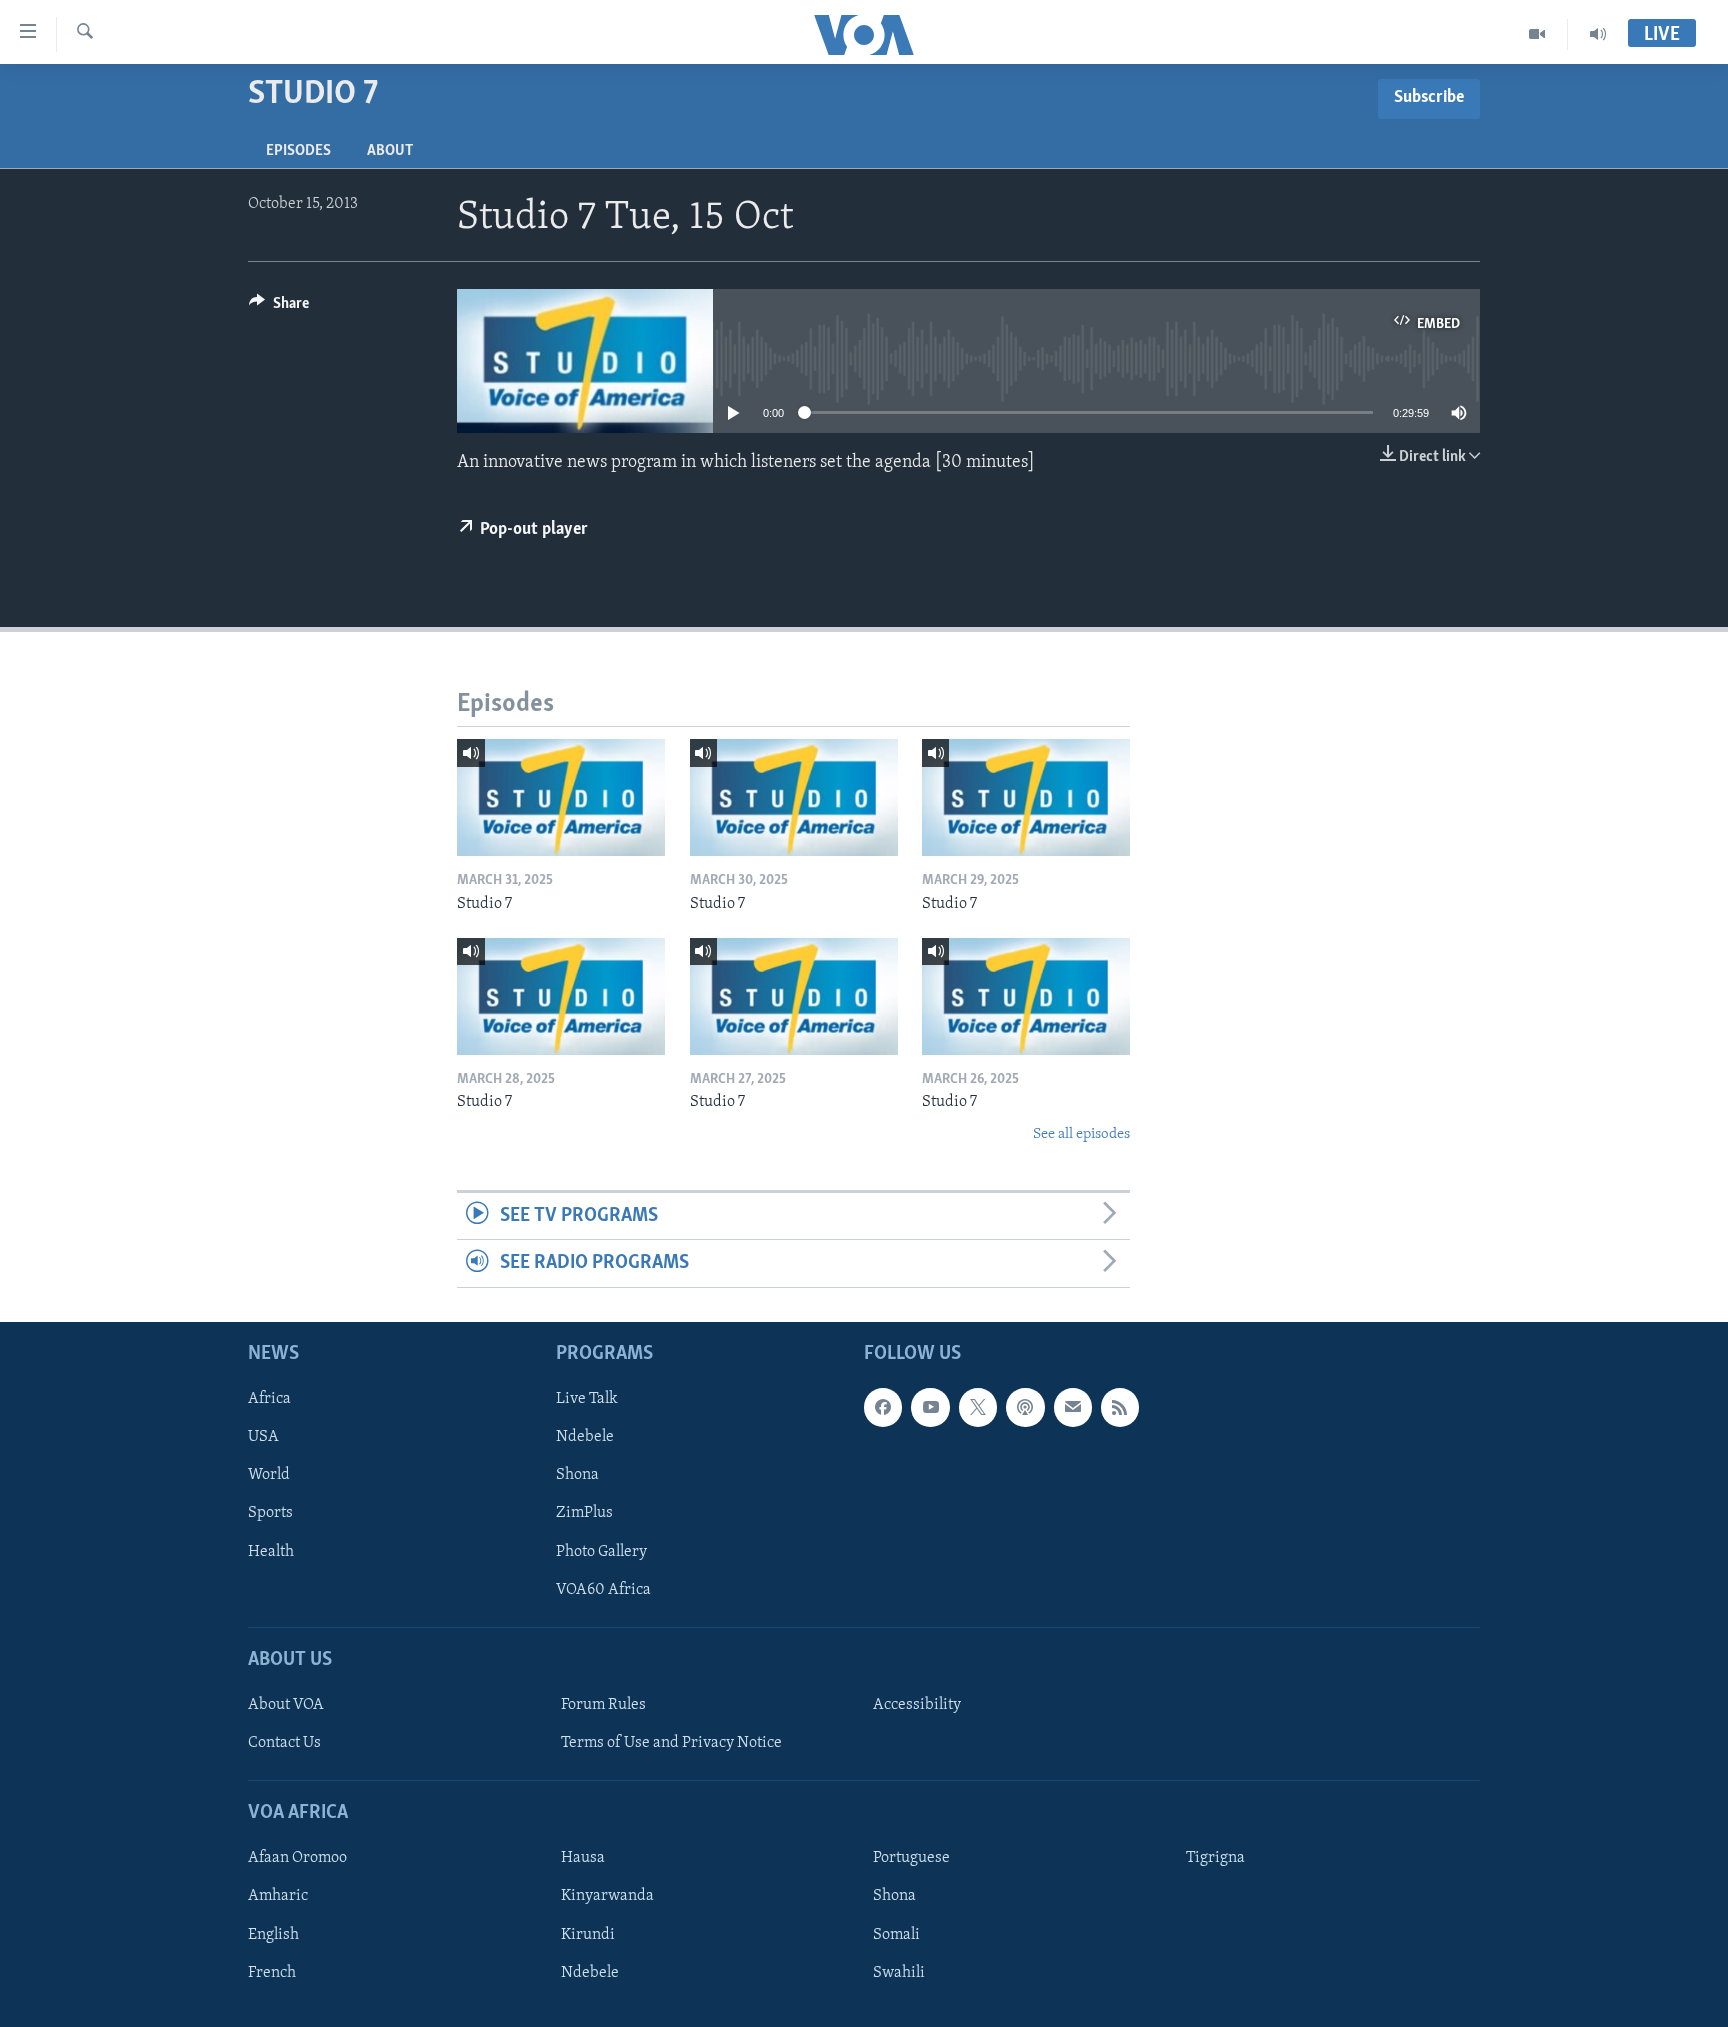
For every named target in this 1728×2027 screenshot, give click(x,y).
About (390, 151)
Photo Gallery (601, 1551)
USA (263, 1437)
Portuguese (911, 1858)
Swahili (899, 1972)
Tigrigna (1215, 1858)
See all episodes (1081, 1134)
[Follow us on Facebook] (883, 1407)
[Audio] (1598, 34)
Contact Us (284, 1743)
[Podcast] (1025, 1407)
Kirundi (588, 1934)
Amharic (278, 1896)
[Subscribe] (1073, 1407)
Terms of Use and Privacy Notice (671, 1743)
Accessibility (917, 1705)
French (272, 1972)
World (269, 1475)
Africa (269, 1399)
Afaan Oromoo (297, 1858)
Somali (896, 1934)
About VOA (286, 1705)
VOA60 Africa (603, 1589)
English (273, 1934)
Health (271, 1551)
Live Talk (587, 1399)
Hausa (583, 1858)
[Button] (279, 308)
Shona (577, 1475)
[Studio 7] (561, 797)
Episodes (298, 151)
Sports (270, 1513)
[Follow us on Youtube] (930, 1407)
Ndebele (585, 1437)
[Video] (1537, 34)
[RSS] (1120, 1407)
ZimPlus (584, 1513)
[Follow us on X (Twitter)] (978, 1407)
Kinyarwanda (607, 1896)
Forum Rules (603, 1705)
